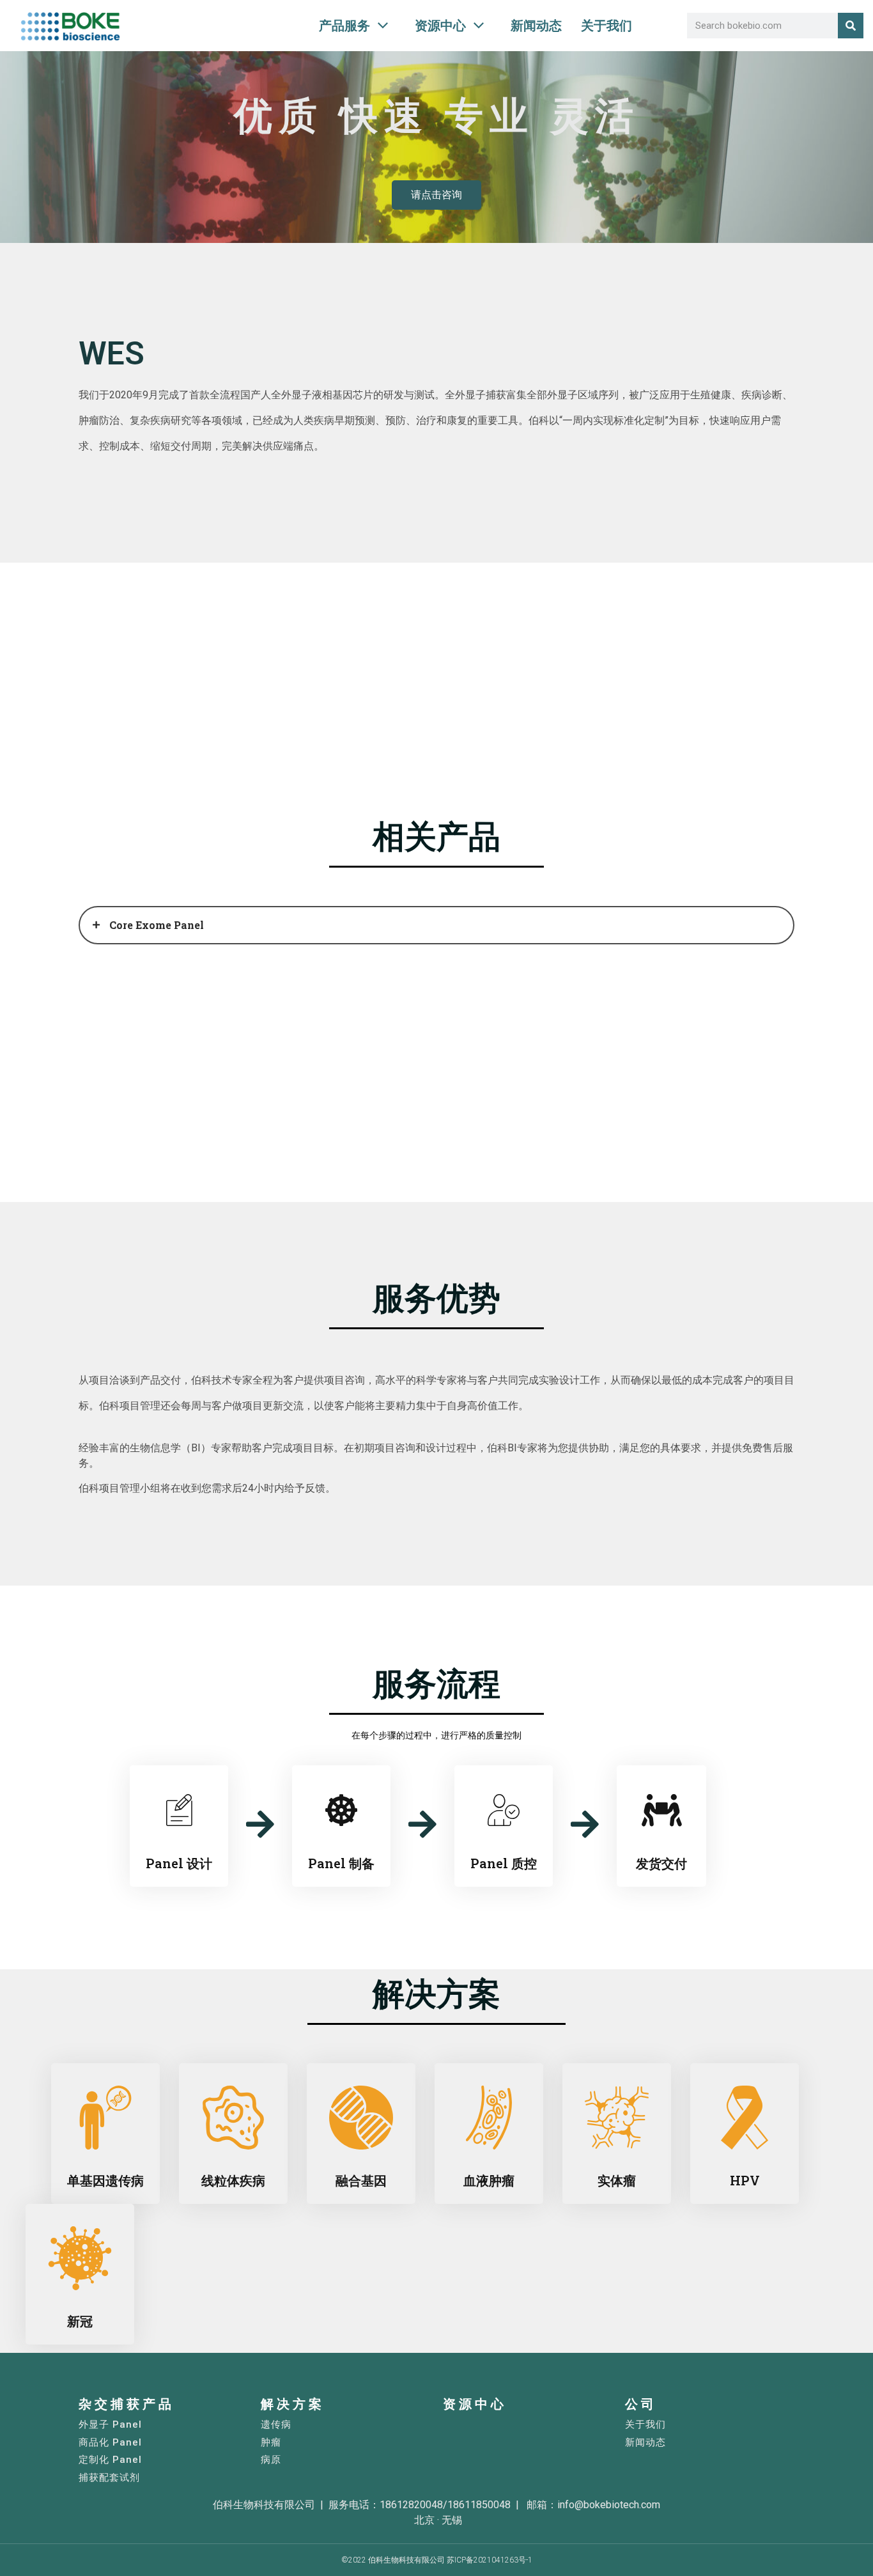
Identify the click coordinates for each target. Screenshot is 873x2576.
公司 (641, 2404)
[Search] (851, 26)
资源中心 (475, 2404)
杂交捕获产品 (127, 2404)
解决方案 (293, 2404)
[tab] (436, 925)
